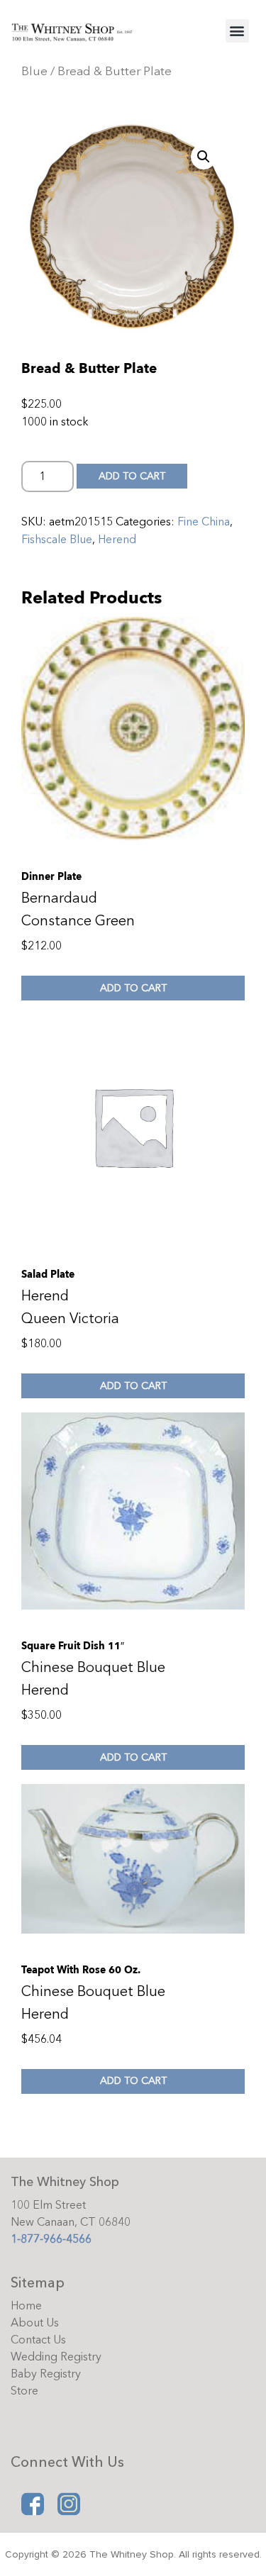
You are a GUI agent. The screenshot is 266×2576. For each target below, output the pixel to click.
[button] (237, 31)
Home (26, 2306)
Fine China (204, 522)
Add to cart (132, 476)
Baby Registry (46, 2374)
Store (24, 2391)
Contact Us (38, 2340)
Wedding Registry (56, 2357)
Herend (117, 540)
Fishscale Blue (57, 540)
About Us (35, 2323)
